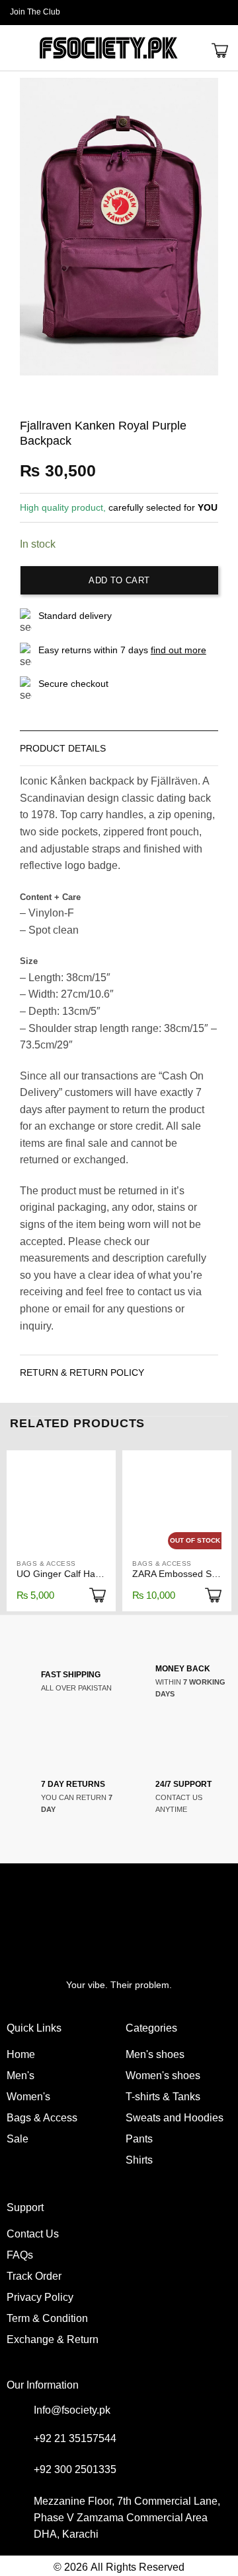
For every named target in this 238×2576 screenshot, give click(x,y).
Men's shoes (155, 2054)
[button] (222, 13)
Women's (28, 2097)
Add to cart (119, 580)
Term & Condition (47, 2318)
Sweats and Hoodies (175, 2118)
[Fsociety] (108, 48)
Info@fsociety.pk (72, 2410)
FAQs (20, 2255)
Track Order (34, 2276)
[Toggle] (205, 745)
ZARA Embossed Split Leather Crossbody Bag (177, 1574)
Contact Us (33, 2234)
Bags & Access (42, 2118)
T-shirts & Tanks (163, 2097)
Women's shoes (163, 2076)
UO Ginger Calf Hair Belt (61, 1574)
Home (21, 2054)
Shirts (139, 2160)
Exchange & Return (53, 2339)
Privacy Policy (40, 2297)
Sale (18, 2139)
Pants (139, 2139)
